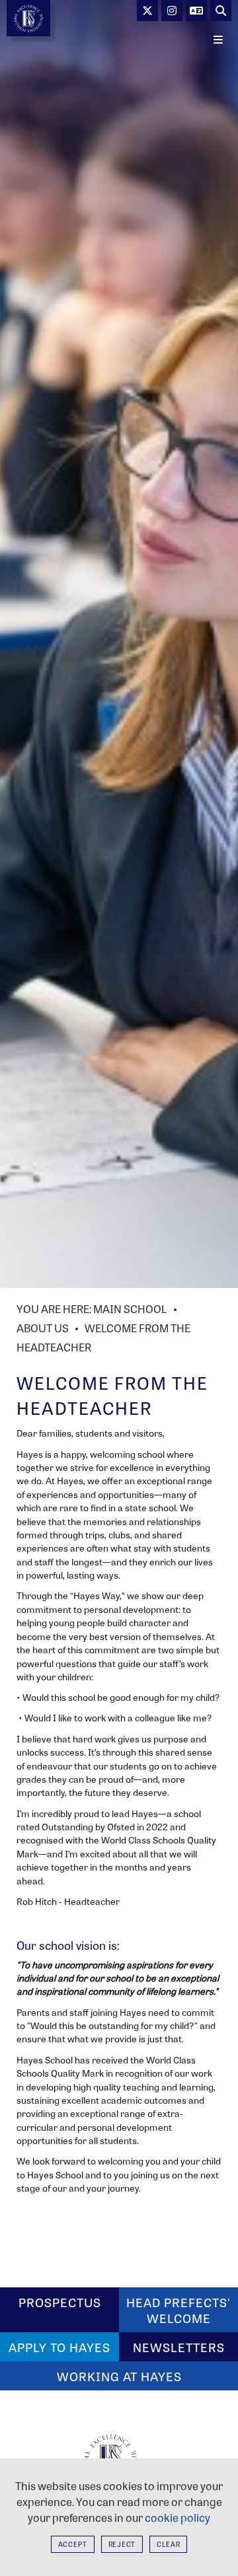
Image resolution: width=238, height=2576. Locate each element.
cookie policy (178, 2518)
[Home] (28, 18)
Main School (130, 1309)
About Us (43, 1328)
